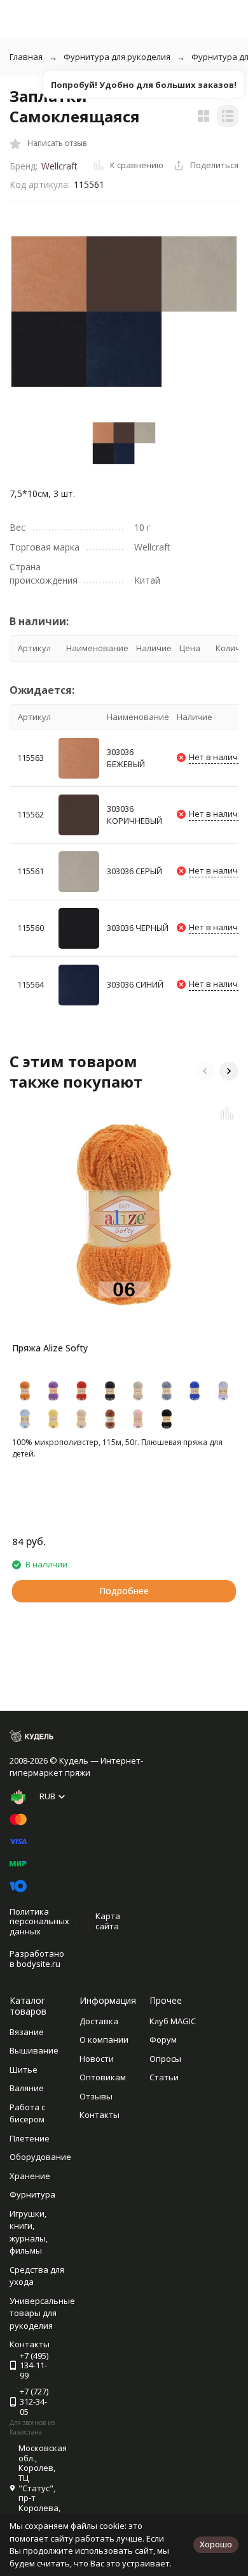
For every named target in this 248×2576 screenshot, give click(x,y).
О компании (104, 2040)
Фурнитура (32, 2194)
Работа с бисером (27, 2113)
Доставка (99, 2021)
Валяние (27, 2088)
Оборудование (40, 2157)
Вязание (27, 2032)
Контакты (100, 2115)
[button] (205, 1071)
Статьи (164, 2077)
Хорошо (216, 2544)
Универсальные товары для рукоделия (42, 2313)
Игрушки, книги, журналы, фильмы (29, 2232)
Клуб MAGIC (173, 2021)
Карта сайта (108, 1921)
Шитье (24, 2069)
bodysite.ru (38, 1964)
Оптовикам (103, 2077)
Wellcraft (59, 166)
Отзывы (96, 2096)
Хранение (30, 2176)
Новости (97, 2059)
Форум (163, 2040)
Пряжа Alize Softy (50, 1348)
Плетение (30, 2138)
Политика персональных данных (39, 1921)
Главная (26, 57)
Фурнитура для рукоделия (117, 57)
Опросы (165, 2059)
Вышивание (34, 2050)
